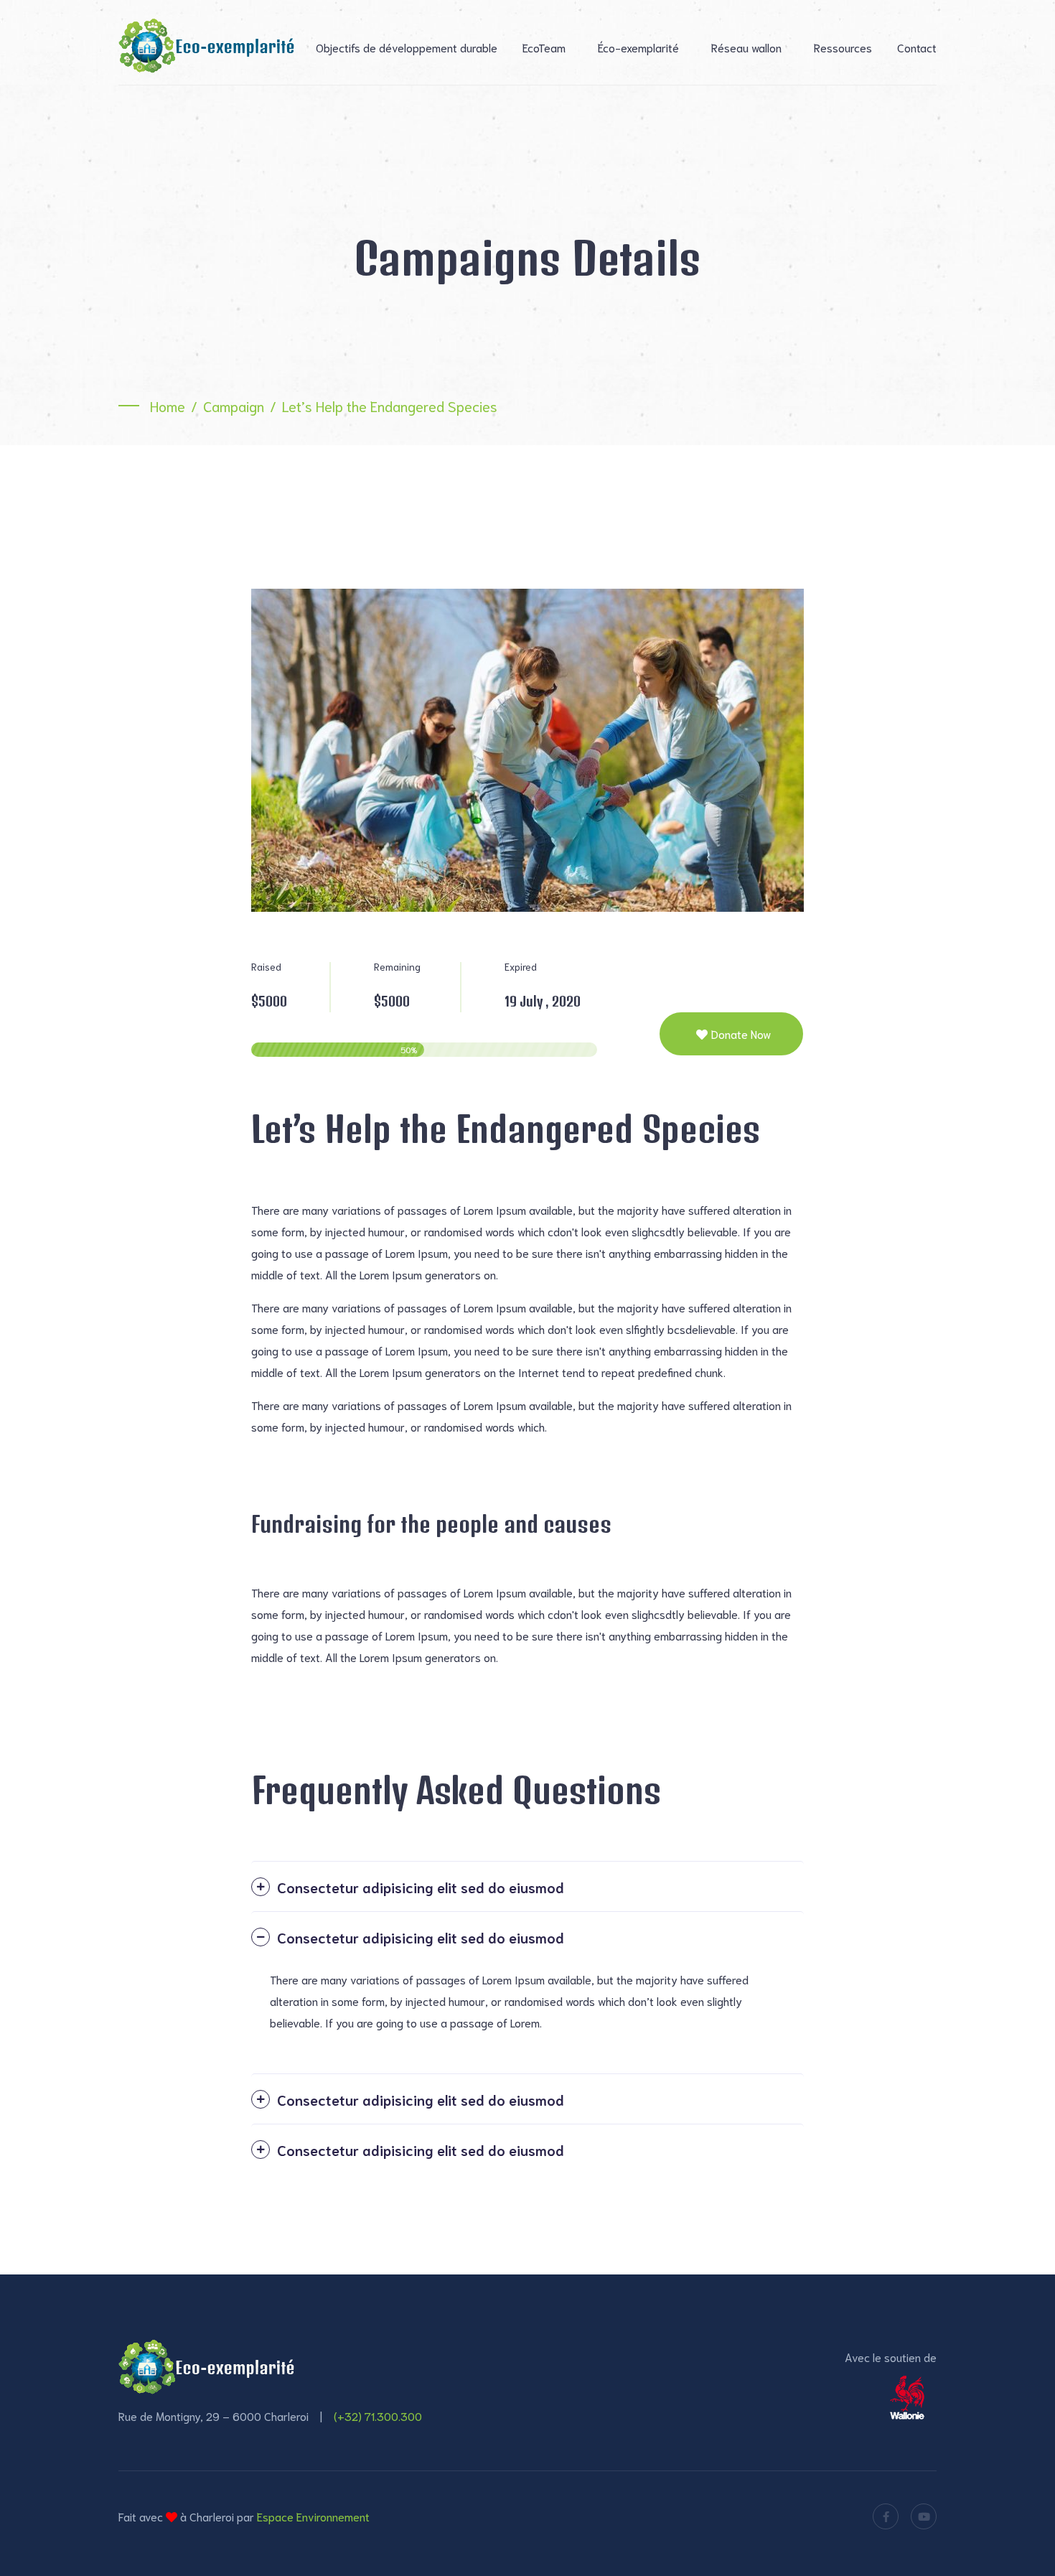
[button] (527, 1886)
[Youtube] (924, 2516)
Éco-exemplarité (638, 47)
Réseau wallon (746, 47)
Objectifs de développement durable (407, 47)
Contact (917, 47)
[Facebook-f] (886, 2516)
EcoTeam (544, 47)
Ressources (843, 47)
